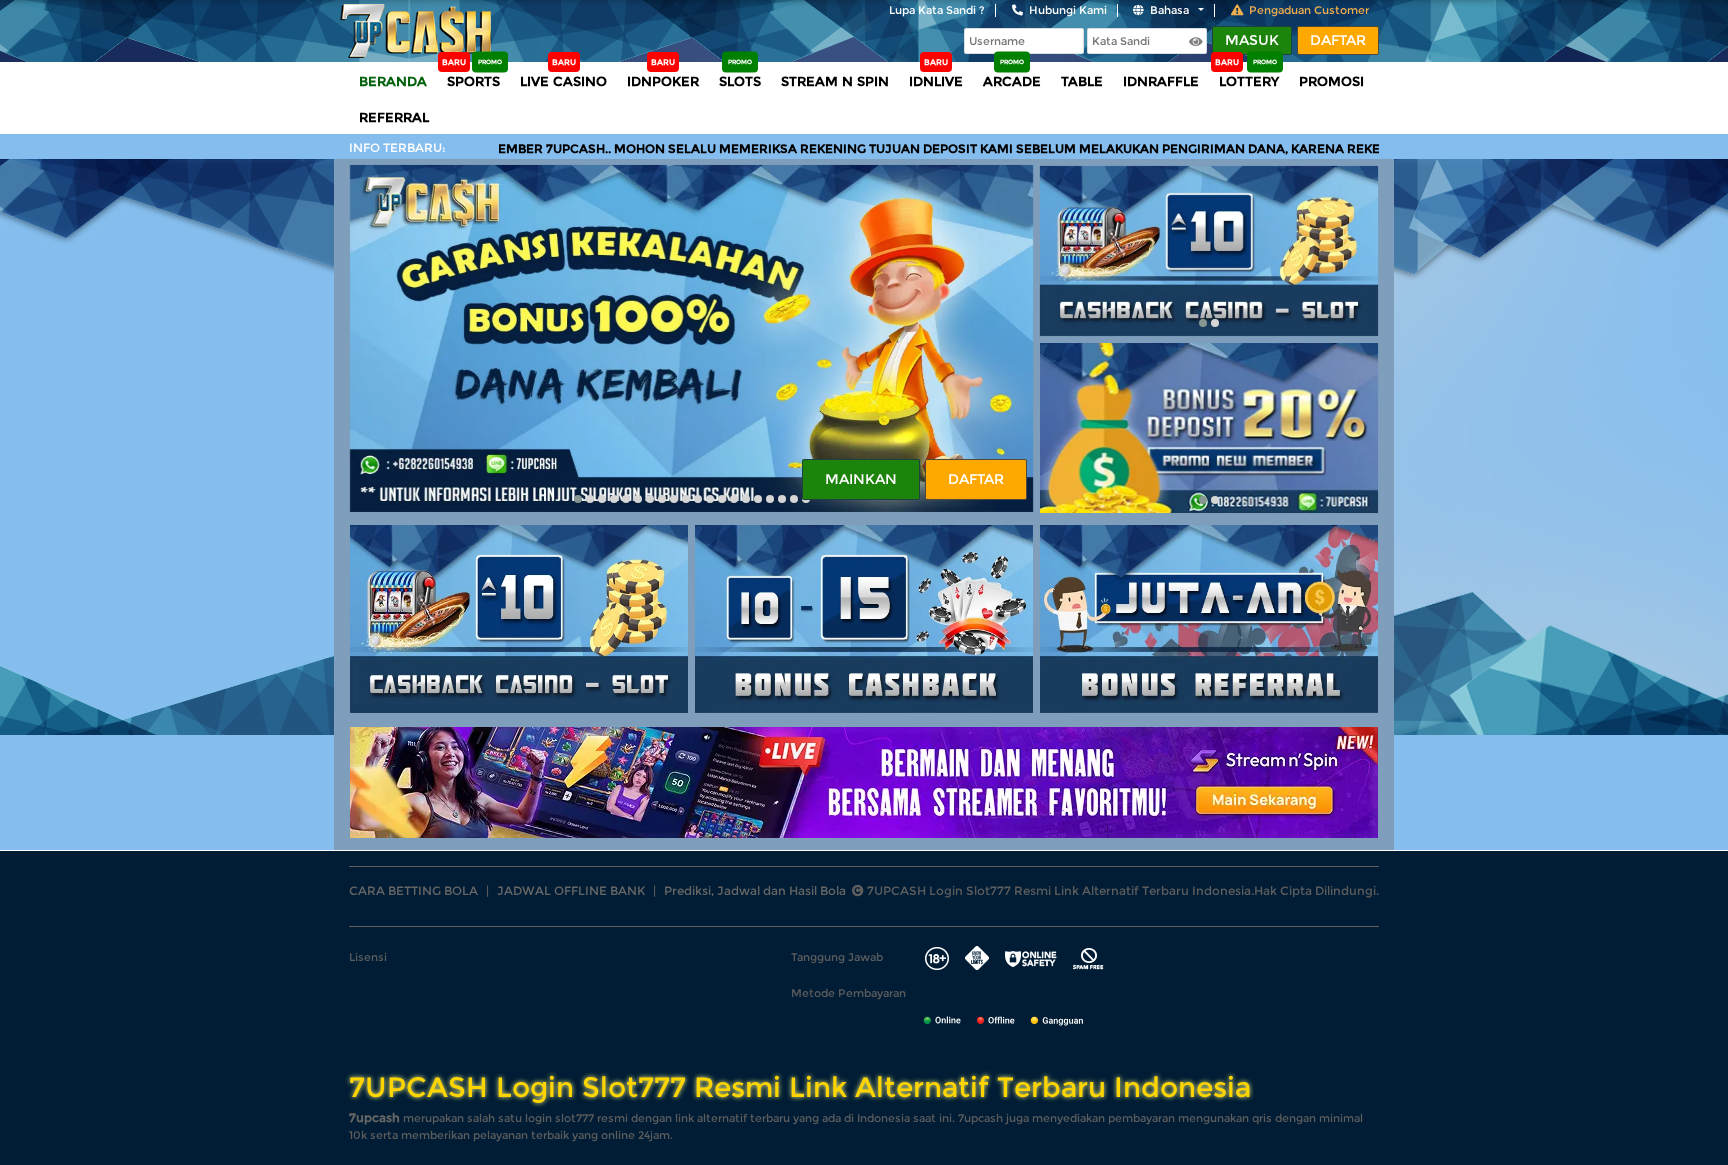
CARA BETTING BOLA (413, 890)
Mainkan (861, 479)
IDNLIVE (936, 81)
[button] (578, 499)
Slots (740, 81)
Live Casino (563, 81)
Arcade (1012, 81)
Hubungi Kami (1068, 10)
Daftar (1338, 40)
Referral (394, 117)
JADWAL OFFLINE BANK (571, 890)
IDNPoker (663, 81)
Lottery (1249, 81)
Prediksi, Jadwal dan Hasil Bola (755, 890)
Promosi (1331, 81)
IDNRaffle (1161, 81)
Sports (473, 81)
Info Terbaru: (397, 147)
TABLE (1082, 81)
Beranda (393, 81)
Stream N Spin (835, 81)
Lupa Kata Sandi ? (937, 10)
